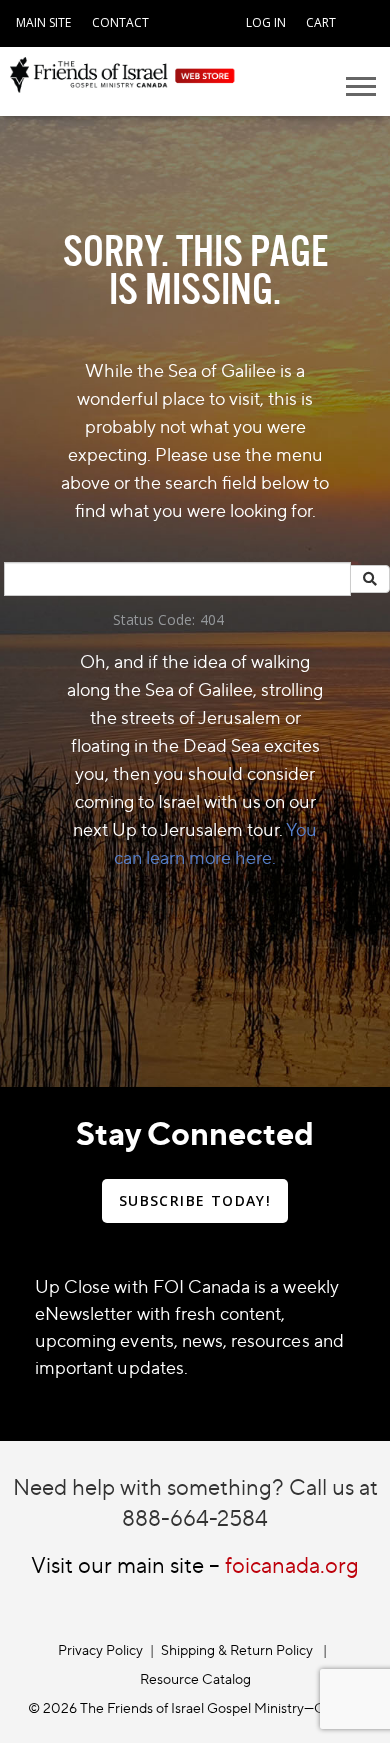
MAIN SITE (43, 22)
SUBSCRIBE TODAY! (195, 1200)
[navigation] (43, 20)
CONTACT (120, 22)
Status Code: (154, 619)
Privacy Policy (100, 1649)
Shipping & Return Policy (237, 1649)
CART (321, 22)
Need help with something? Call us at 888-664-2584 (195, 1502)
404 (212, 619)
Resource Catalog (195, 1678)
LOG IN (266, 22)
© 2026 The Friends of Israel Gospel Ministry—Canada (195, 1707)
